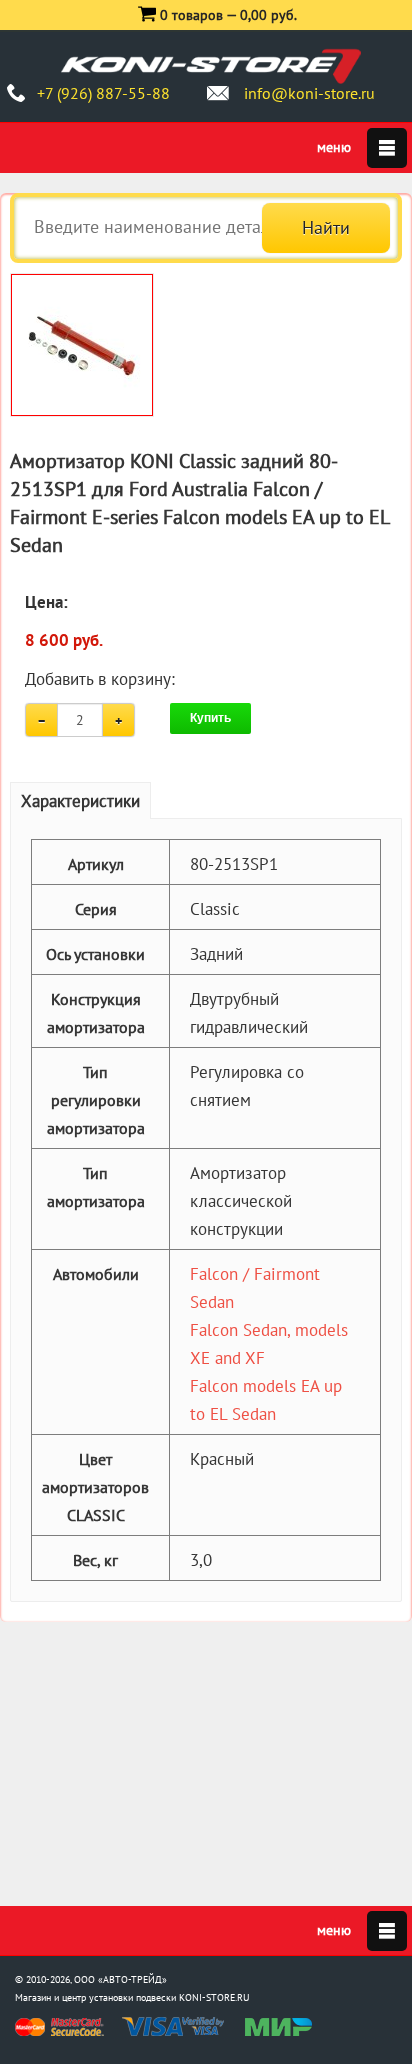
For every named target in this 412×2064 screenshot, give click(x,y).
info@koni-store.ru (309, 93)
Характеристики (80, 801)
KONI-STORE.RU (214, 1997)
